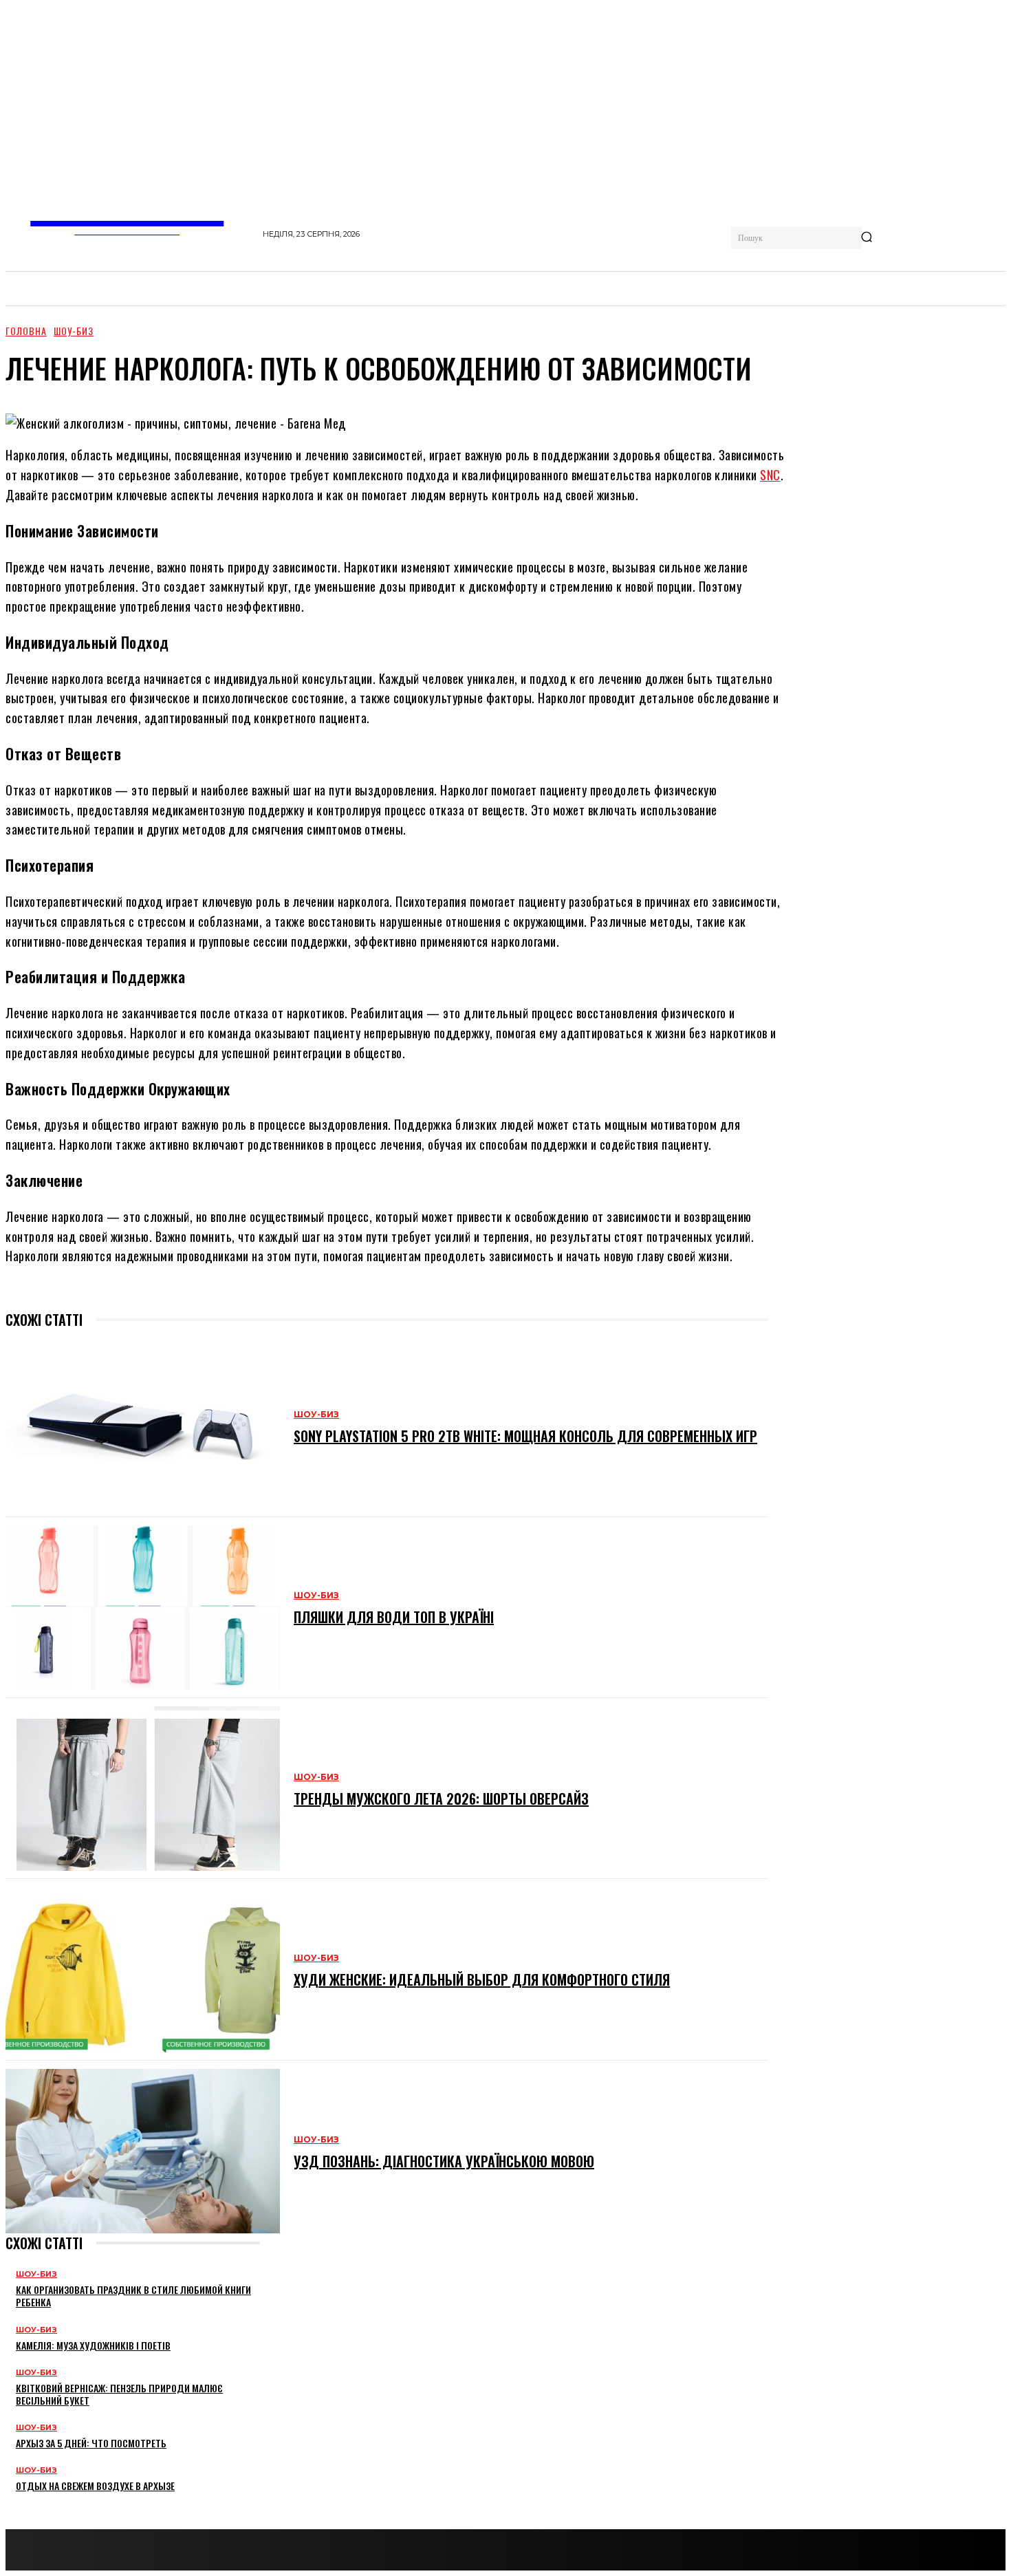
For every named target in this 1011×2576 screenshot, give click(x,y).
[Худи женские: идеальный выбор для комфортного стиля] (143, 1969)
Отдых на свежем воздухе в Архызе (95, 2486)
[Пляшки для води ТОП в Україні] (143, 1608)
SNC (770, 475)
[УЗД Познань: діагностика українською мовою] (143, 2151)
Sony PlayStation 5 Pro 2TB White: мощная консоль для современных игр (525, 1436)
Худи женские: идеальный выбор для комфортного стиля (482, 1979)
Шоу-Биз (74, 331)
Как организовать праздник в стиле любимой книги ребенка (133, 2296)
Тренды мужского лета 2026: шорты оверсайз (441, 1799)
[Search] (867, 238)
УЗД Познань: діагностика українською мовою (444, 2161)
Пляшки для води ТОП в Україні (394, 1617)
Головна (26, 331)
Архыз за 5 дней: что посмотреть (91, 2443)
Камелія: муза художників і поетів (93, 2345)
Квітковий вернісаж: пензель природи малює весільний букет (119, 2394)
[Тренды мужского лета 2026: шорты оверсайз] (143, 1789)
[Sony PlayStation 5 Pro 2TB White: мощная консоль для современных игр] (143, 1426)
